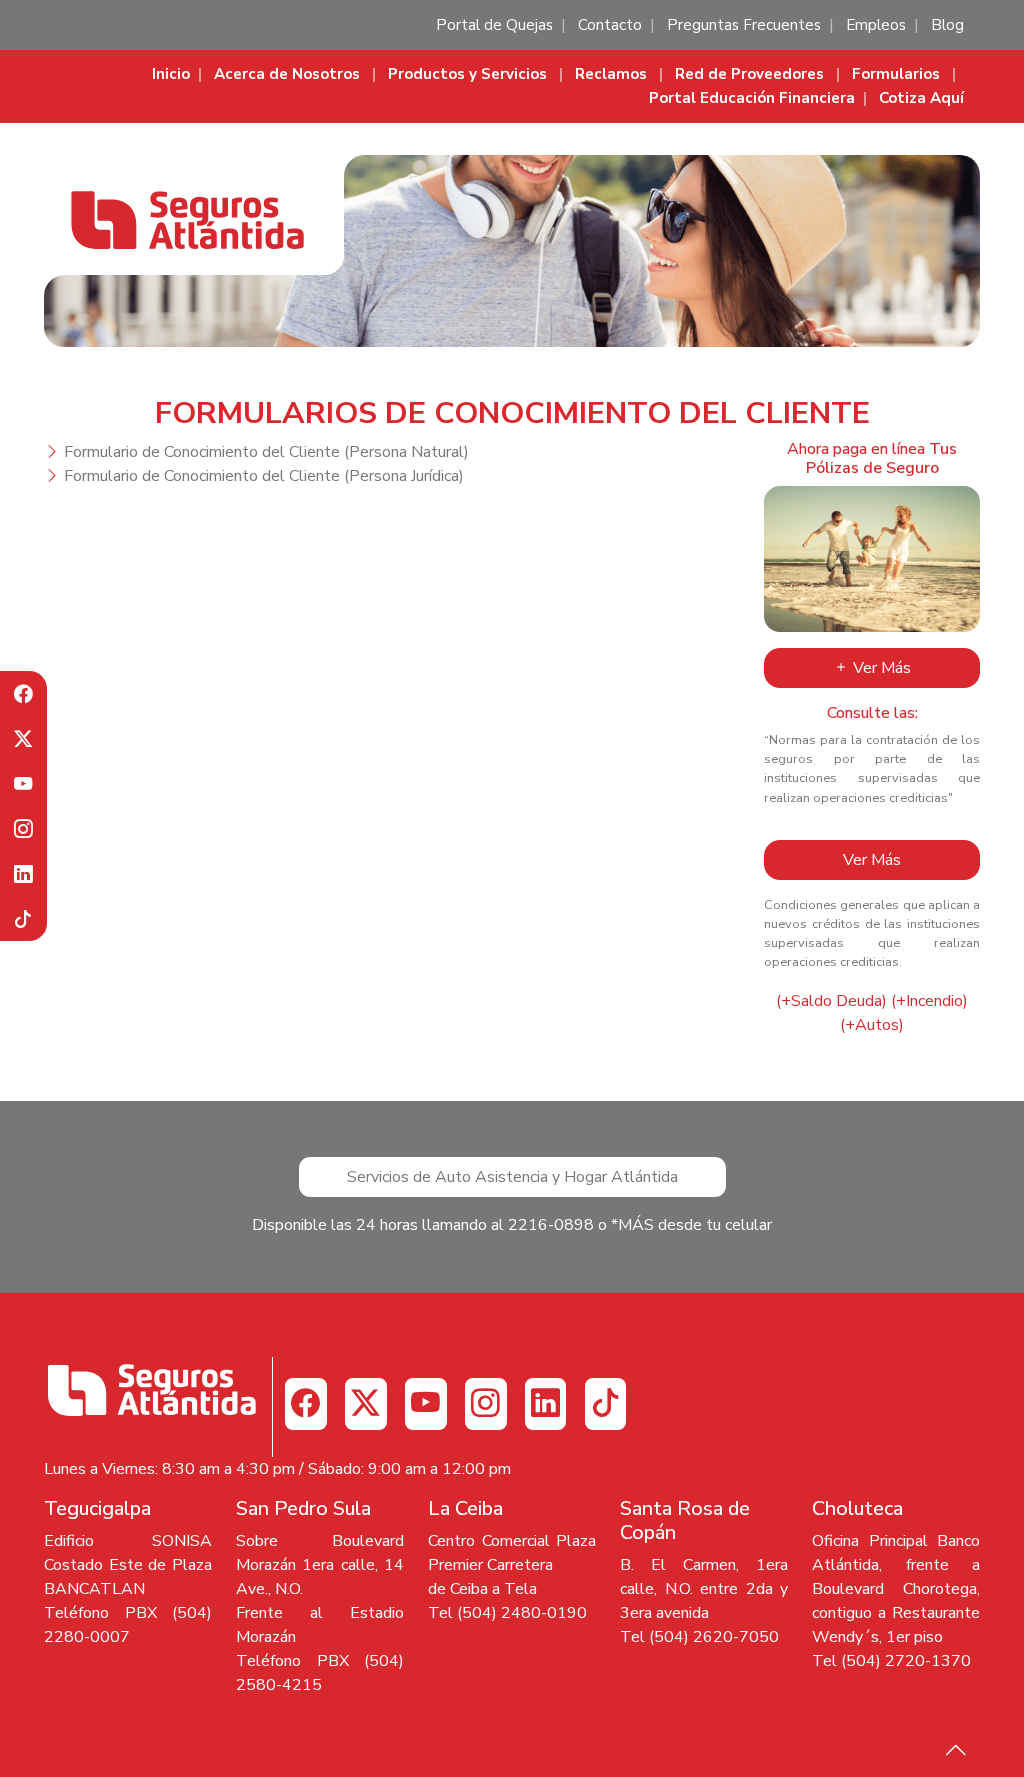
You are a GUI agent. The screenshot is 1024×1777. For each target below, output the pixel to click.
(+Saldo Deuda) (831, 1001)
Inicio (171, 74)
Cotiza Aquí (921, 98)
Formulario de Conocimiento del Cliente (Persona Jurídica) (264, 476)
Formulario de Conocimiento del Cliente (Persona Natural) (266, 452)
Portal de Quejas (494, 25)
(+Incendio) (929, 1001)
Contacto (610, 25)
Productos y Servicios (467, 74)
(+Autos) (872, 1025)
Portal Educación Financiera (752, 98)
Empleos (876, 25)
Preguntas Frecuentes (744, 25)
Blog (947, 25)
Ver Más (880, 668)
